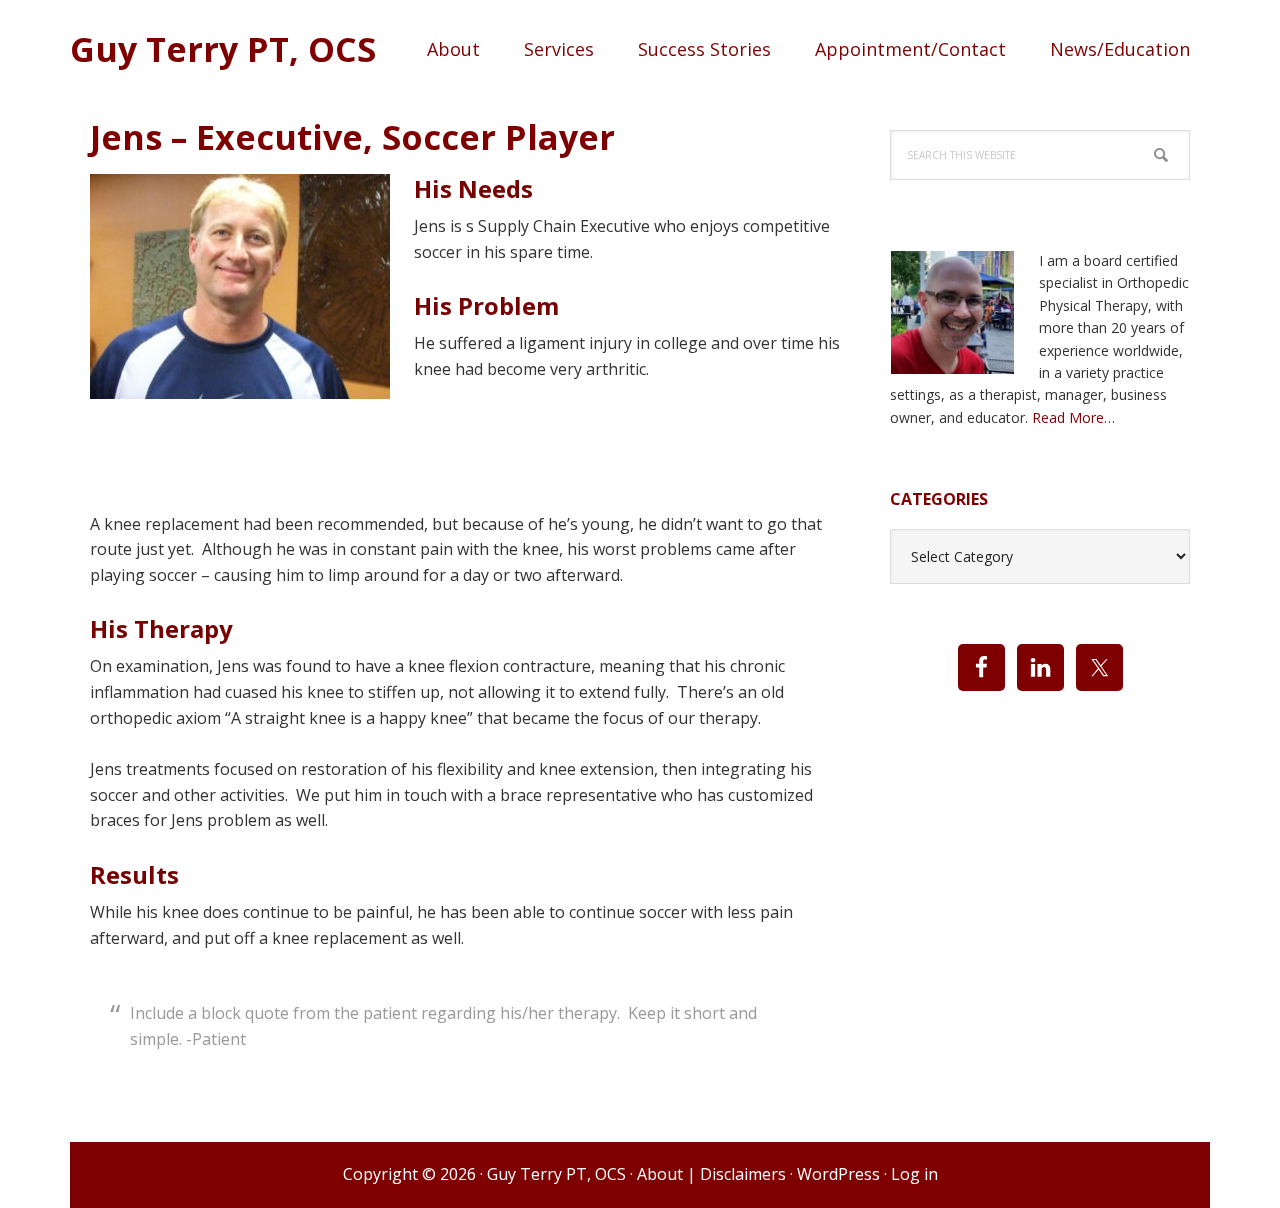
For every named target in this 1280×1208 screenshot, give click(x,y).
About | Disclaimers (711, 1174)
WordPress (838, 1174)
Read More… (1073, 417)
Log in (914, 1174)
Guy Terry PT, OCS (223, 48)
